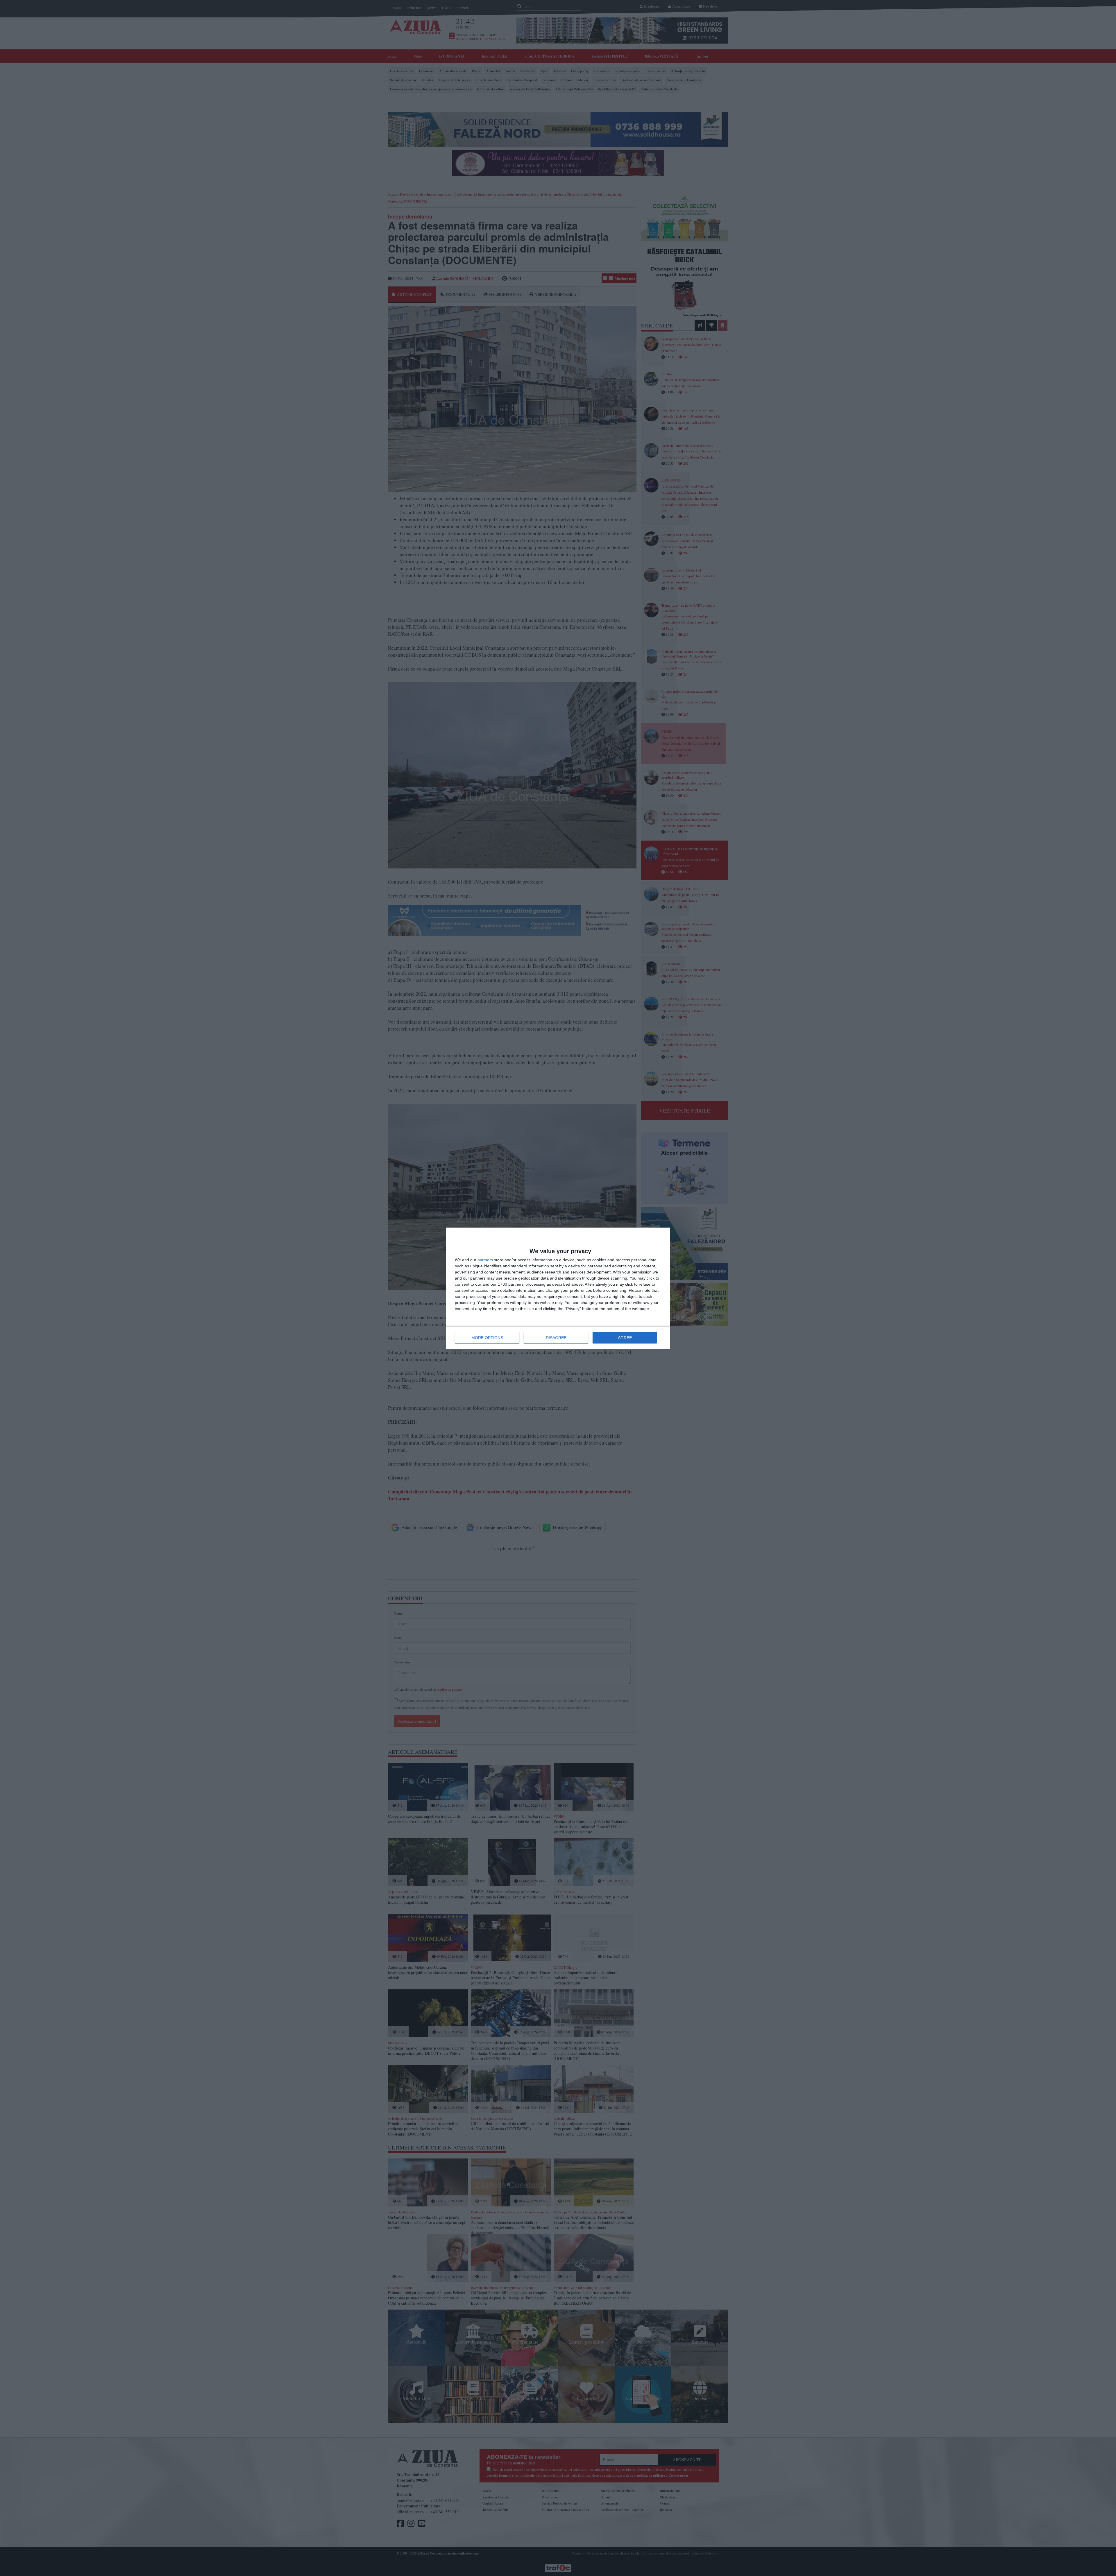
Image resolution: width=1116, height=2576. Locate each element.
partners (485, 1260)
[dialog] (558, 1288)
